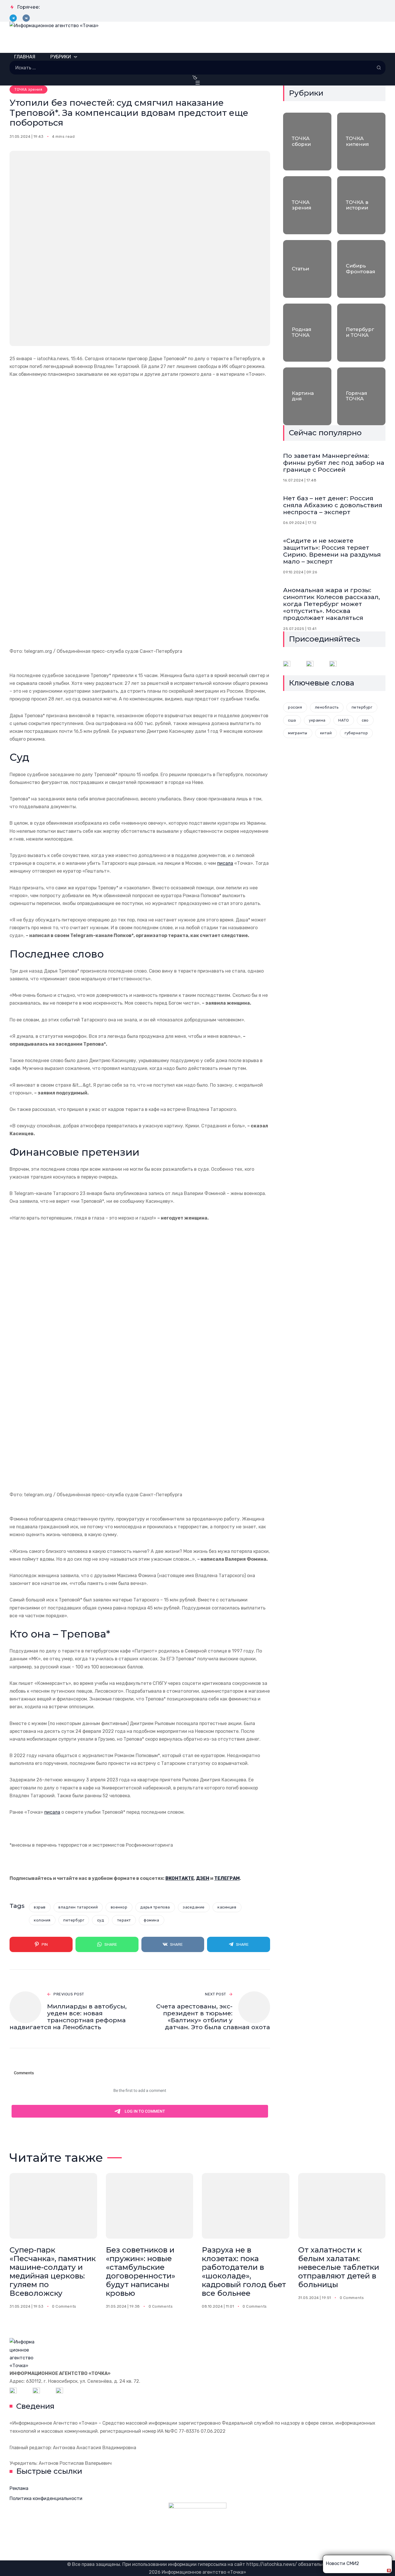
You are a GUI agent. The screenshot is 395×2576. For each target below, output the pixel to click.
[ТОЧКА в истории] (361, 205)
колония (42, 1920)
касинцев (227, 1907)
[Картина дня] (307, 396)
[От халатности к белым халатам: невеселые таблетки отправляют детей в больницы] (342, 2206)
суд (101, 1920)
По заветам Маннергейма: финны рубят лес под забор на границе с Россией (334, 463)
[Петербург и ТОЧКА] (361, 332)
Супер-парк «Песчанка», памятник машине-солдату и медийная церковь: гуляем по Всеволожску (53, 2271)
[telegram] (13, 18)
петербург (74, 1920)
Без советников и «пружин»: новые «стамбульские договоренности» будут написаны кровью (141, 2271)
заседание (194, 1907)
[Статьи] (307, 269)
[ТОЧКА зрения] (307, 205)
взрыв (40, 1907)
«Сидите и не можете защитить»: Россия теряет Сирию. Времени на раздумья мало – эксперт (332, 551)
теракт (124, 1920)
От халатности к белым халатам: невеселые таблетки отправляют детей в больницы (339, 2267)
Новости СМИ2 (343, 2563)
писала (225, 863)
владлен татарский (78, 1907)
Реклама (19, 2488)
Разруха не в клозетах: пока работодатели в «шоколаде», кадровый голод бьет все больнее (244, 2271)
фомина (151, 1920)
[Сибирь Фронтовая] (361, 269)
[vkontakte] (26, 18)
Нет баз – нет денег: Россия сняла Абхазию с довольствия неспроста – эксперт (333, 505)
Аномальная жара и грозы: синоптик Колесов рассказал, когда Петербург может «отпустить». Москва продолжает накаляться (332, 604)
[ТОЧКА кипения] (361, 142)
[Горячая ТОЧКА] (361, 396)
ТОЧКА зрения (28, 89)
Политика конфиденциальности (46, 2498)
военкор (119, 1907)
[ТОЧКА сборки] (307, 142)
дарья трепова (155, 1907)
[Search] (379, 68)
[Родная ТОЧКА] (307, 332)
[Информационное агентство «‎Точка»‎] (197, 37)
